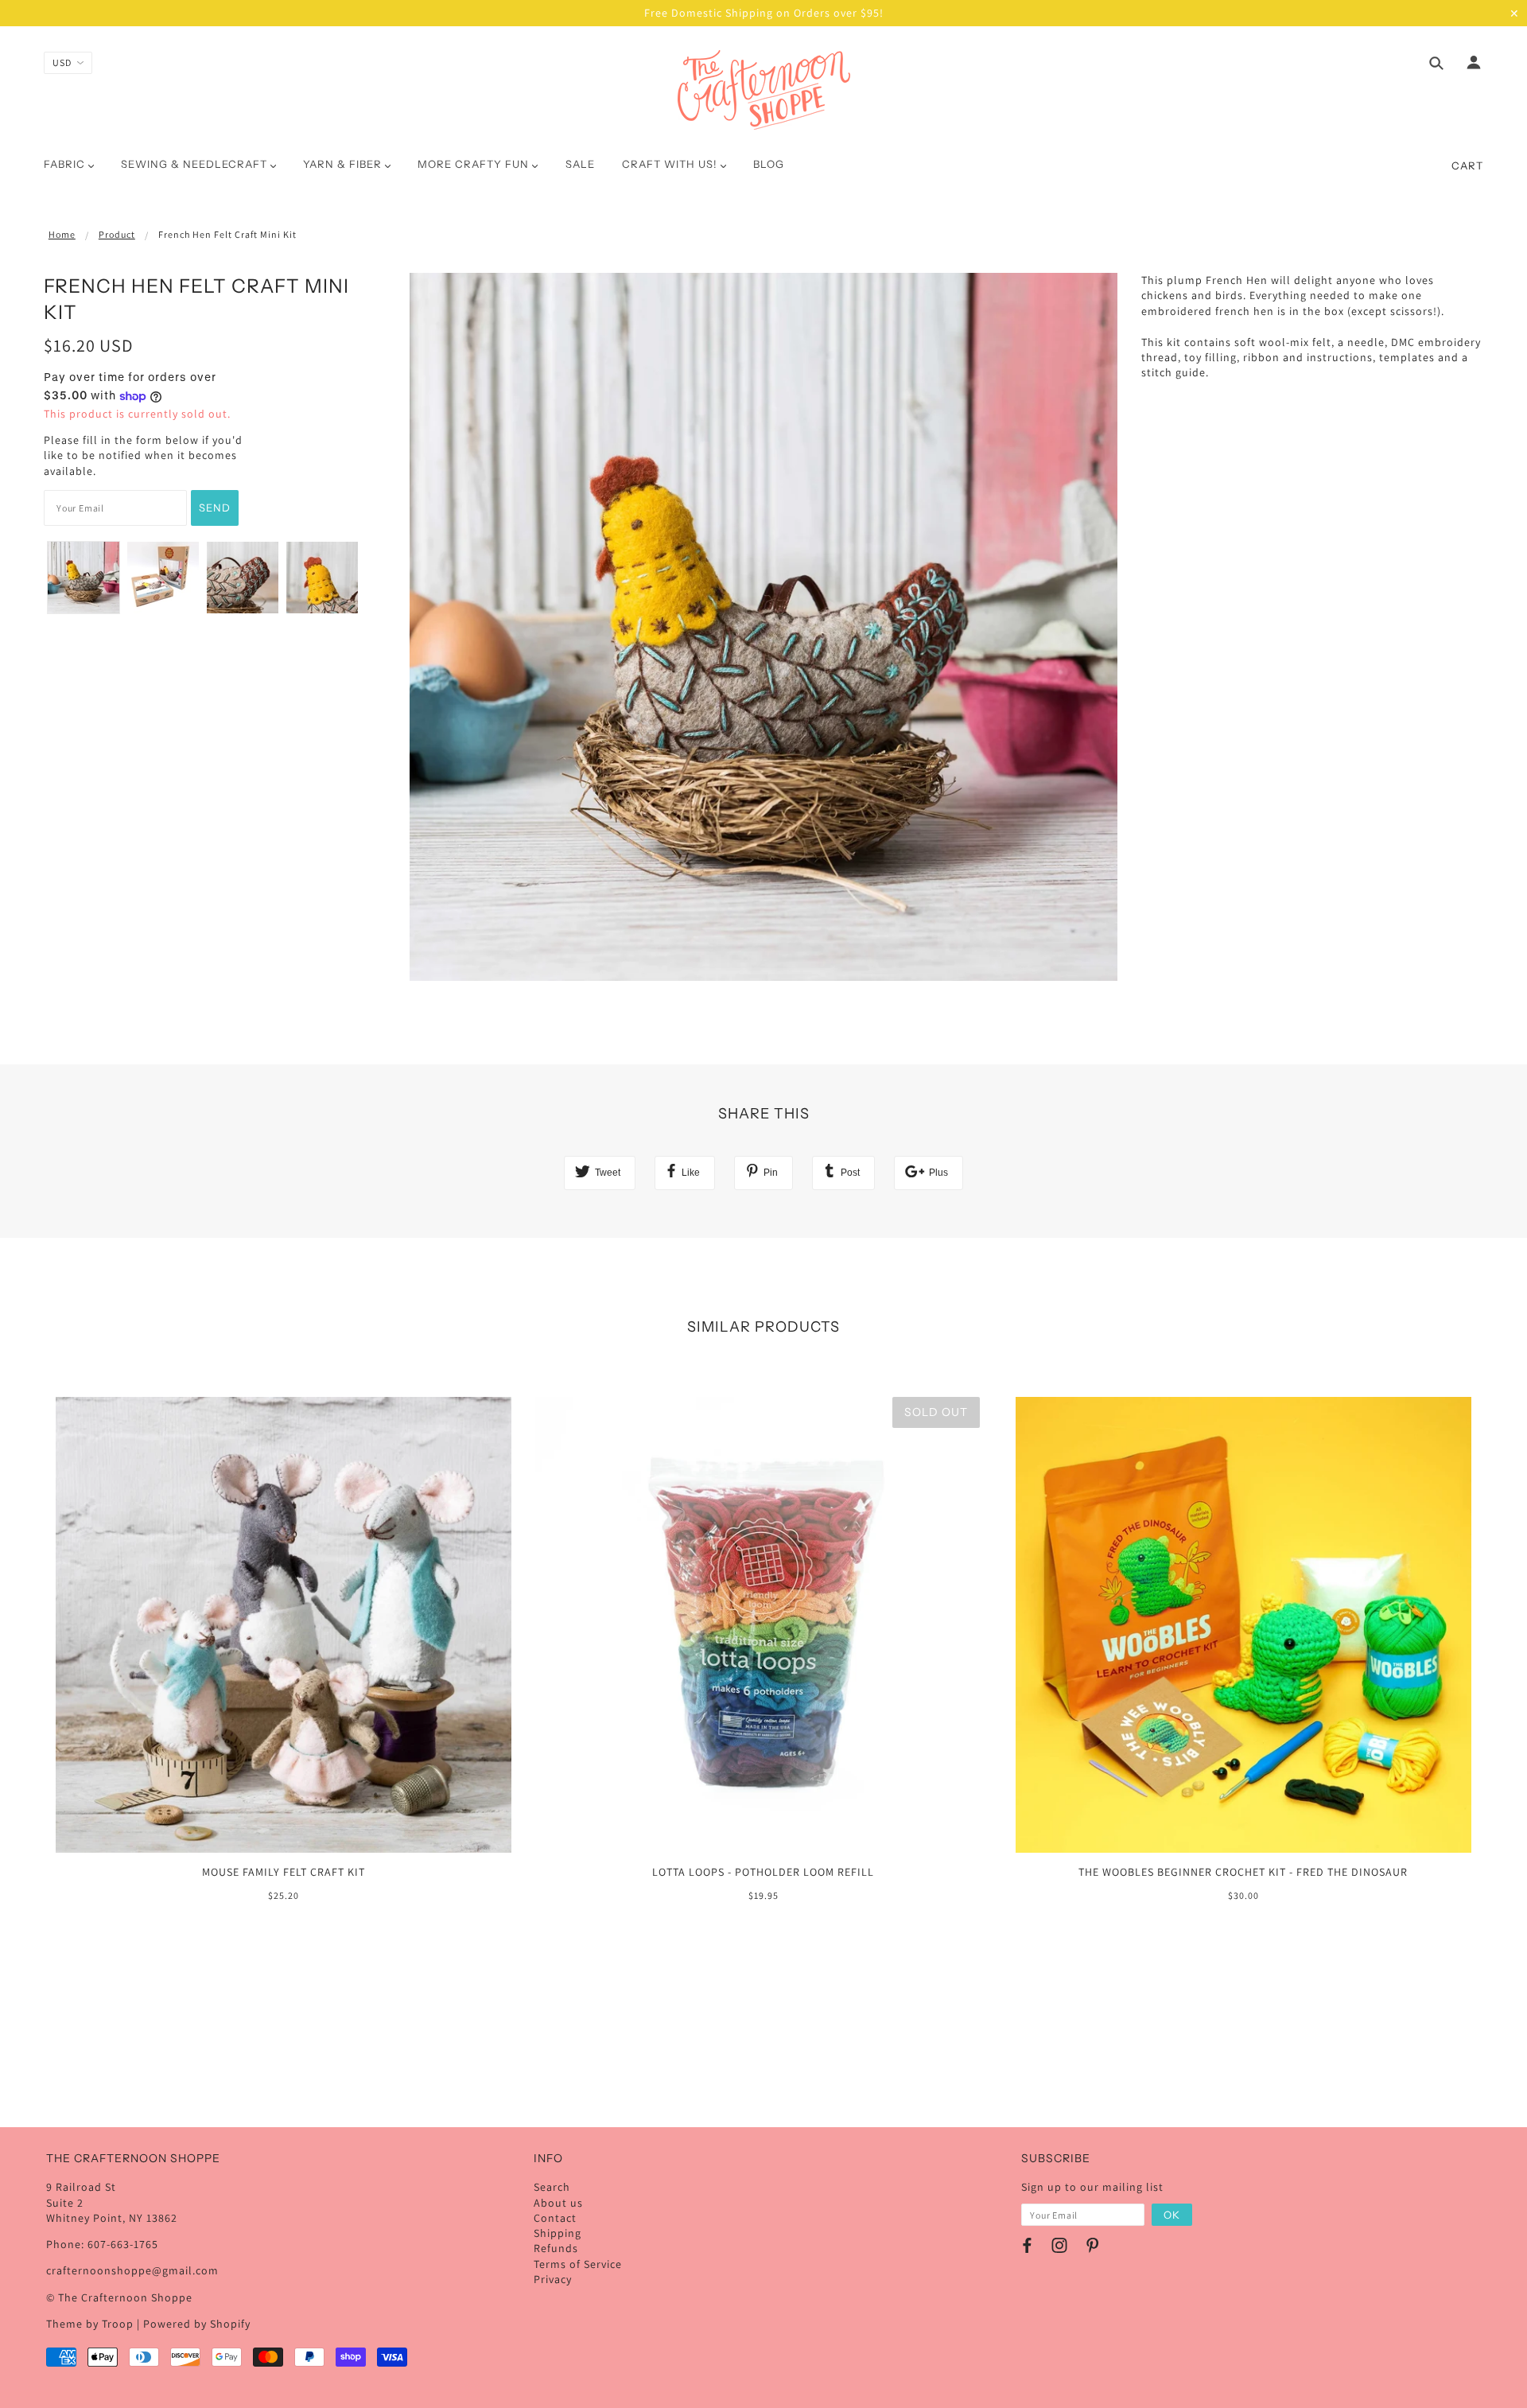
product (117, 234)
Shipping (558, 2233)
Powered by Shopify (197, 2324)
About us (558, 2203)
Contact (555, 2218)
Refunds (556, 2248)
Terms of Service (578, 2264)
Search (552, 2187)
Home (62, 234)
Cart (1467, 165)
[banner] (764, 90)
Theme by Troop (90, 2324)
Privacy (553, 2279)
